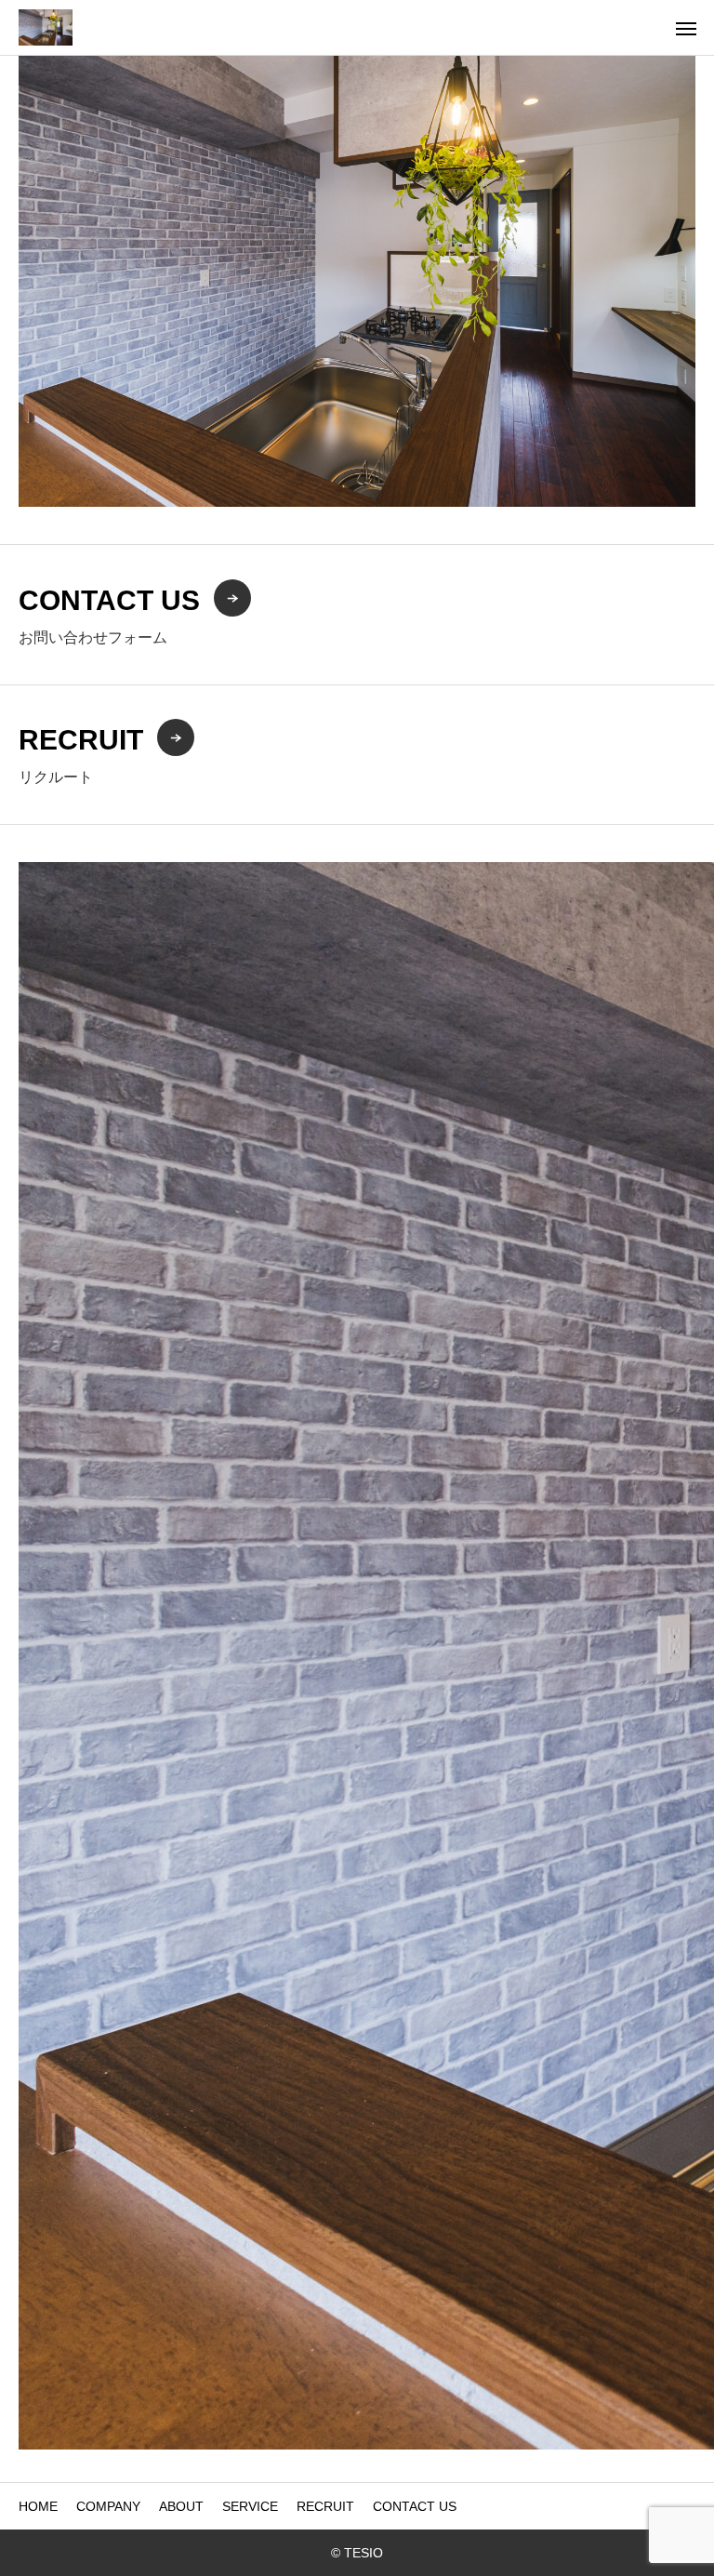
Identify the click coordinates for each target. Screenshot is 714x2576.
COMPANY (108, 2506)
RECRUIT (325, 2506)
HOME (38, 2506)
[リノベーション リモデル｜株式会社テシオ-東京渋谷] (46, 27)
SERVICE (250, 2506)
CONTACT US (415, 2506)
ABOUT (181, 2506)
